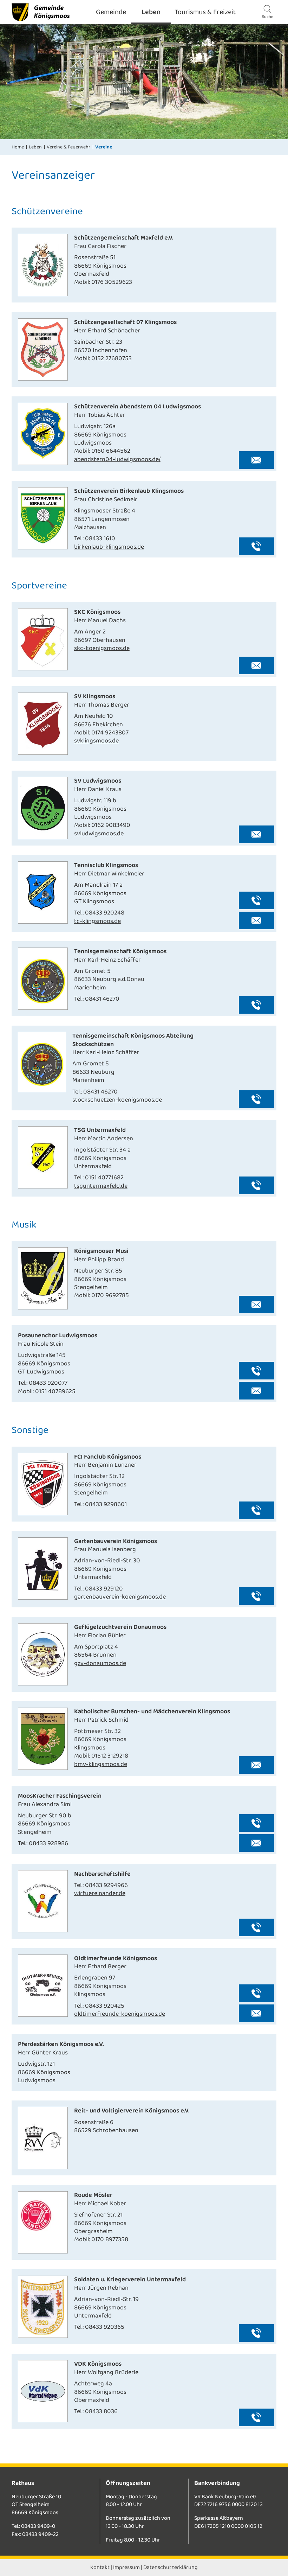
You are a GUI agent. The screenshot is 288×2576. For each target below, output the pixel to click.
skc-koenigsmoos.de (102, 648)
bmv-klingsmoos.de (101, 1764)
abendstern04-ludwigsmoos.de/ (117, 459)
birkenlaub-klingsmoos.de (109, 547)
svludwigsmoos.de (99, 834)
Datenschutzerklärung (171, 2567)
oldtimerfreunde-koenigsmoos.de (120, 2014)
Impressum (126, 2567)
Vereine (104, 147)
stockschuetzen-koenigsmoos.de (117, 1100)
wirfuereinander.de (100, 1893)
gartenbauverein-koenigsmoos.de (120, 1597)
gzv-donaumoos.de (100, 1663)
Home (18, 147)
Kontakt (100, 2567)
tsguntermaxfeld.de (101, 1186)
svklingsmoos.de (96, 741)
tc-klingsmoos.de (97, 921)
